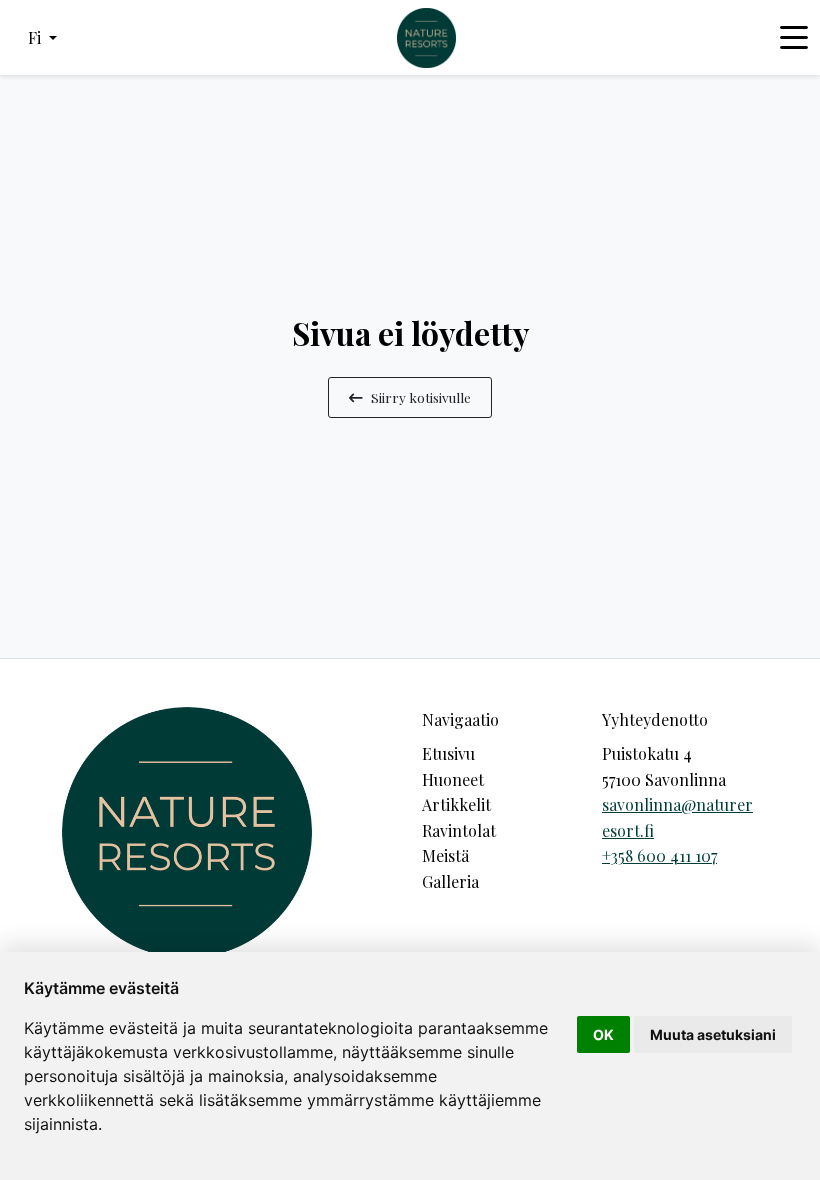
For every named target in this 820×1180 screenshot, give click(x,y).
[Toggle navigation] (794, 38)
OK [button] (603, 1034)
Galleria (450, 881)
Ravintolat (459, 830)
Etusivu (448, 753)
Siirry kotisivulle (421, 397)
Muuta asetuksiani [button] (713, 1034)
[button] (42, 38)
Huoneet (453, 779)
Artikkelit (456, 804)
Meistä (445, 855)
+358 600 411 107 (659, 855)
